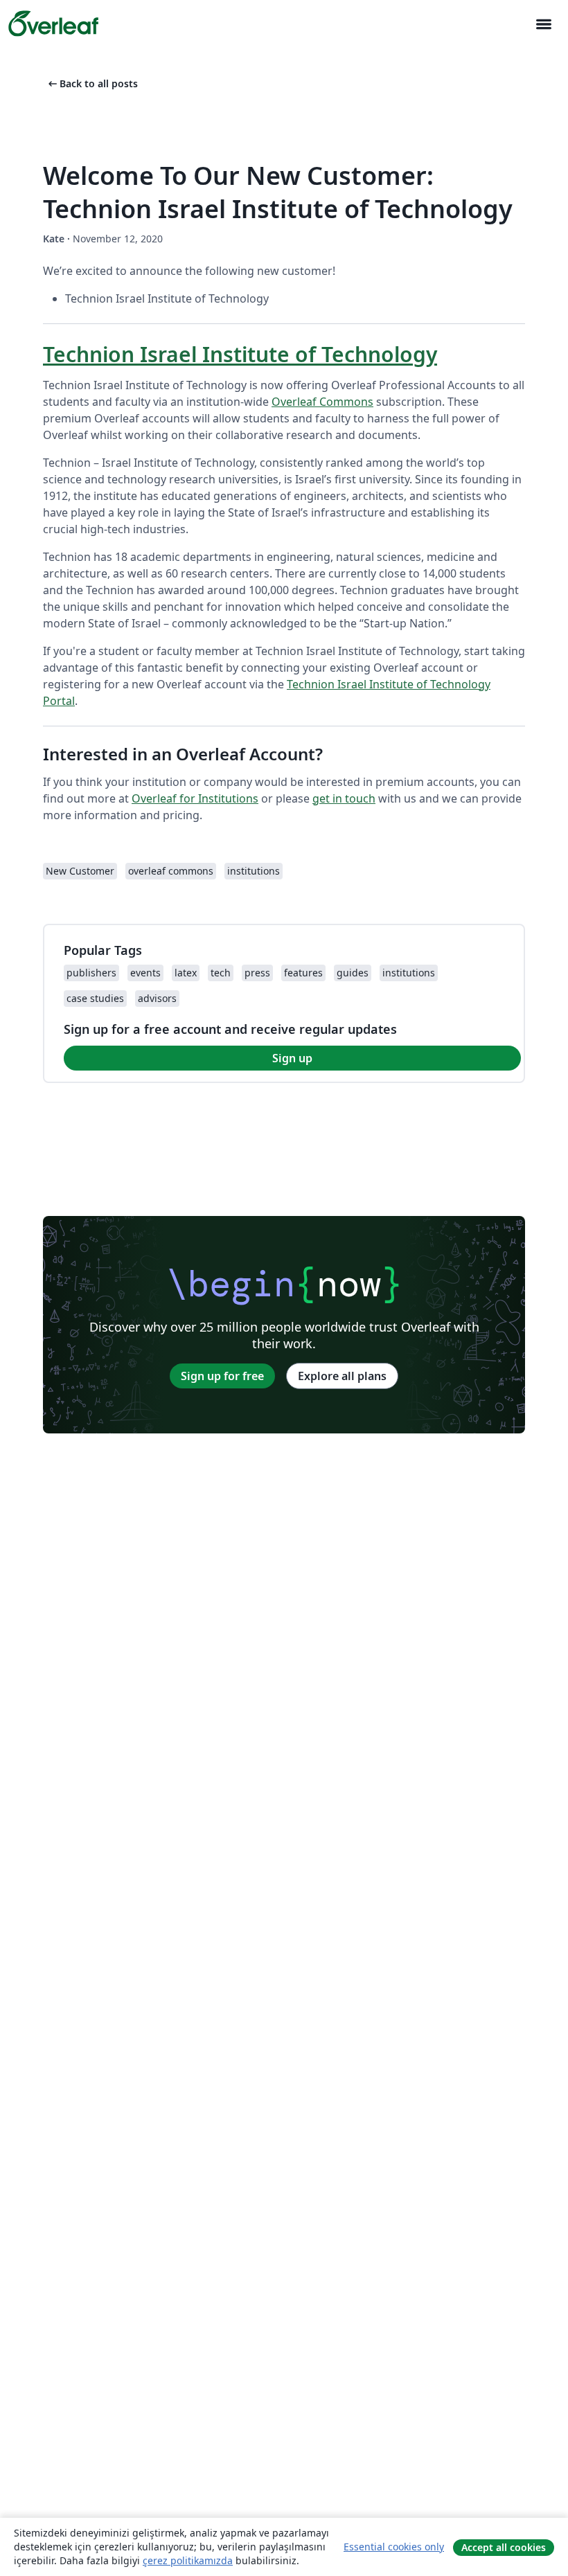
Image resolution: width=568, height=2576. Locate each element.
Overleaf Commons (322, 402)
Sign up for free (222, 1376)
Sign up (292, 1058)
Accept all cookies (504, 2547)
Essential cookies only (394, 2547)
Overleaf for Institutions (195, 798)
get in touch (344, 798)
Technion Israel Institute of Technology (240, 354)
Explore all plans (342, 1376)
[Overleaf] (53, 24)
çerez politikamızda (188, 2560)
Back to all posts (92, 83)
